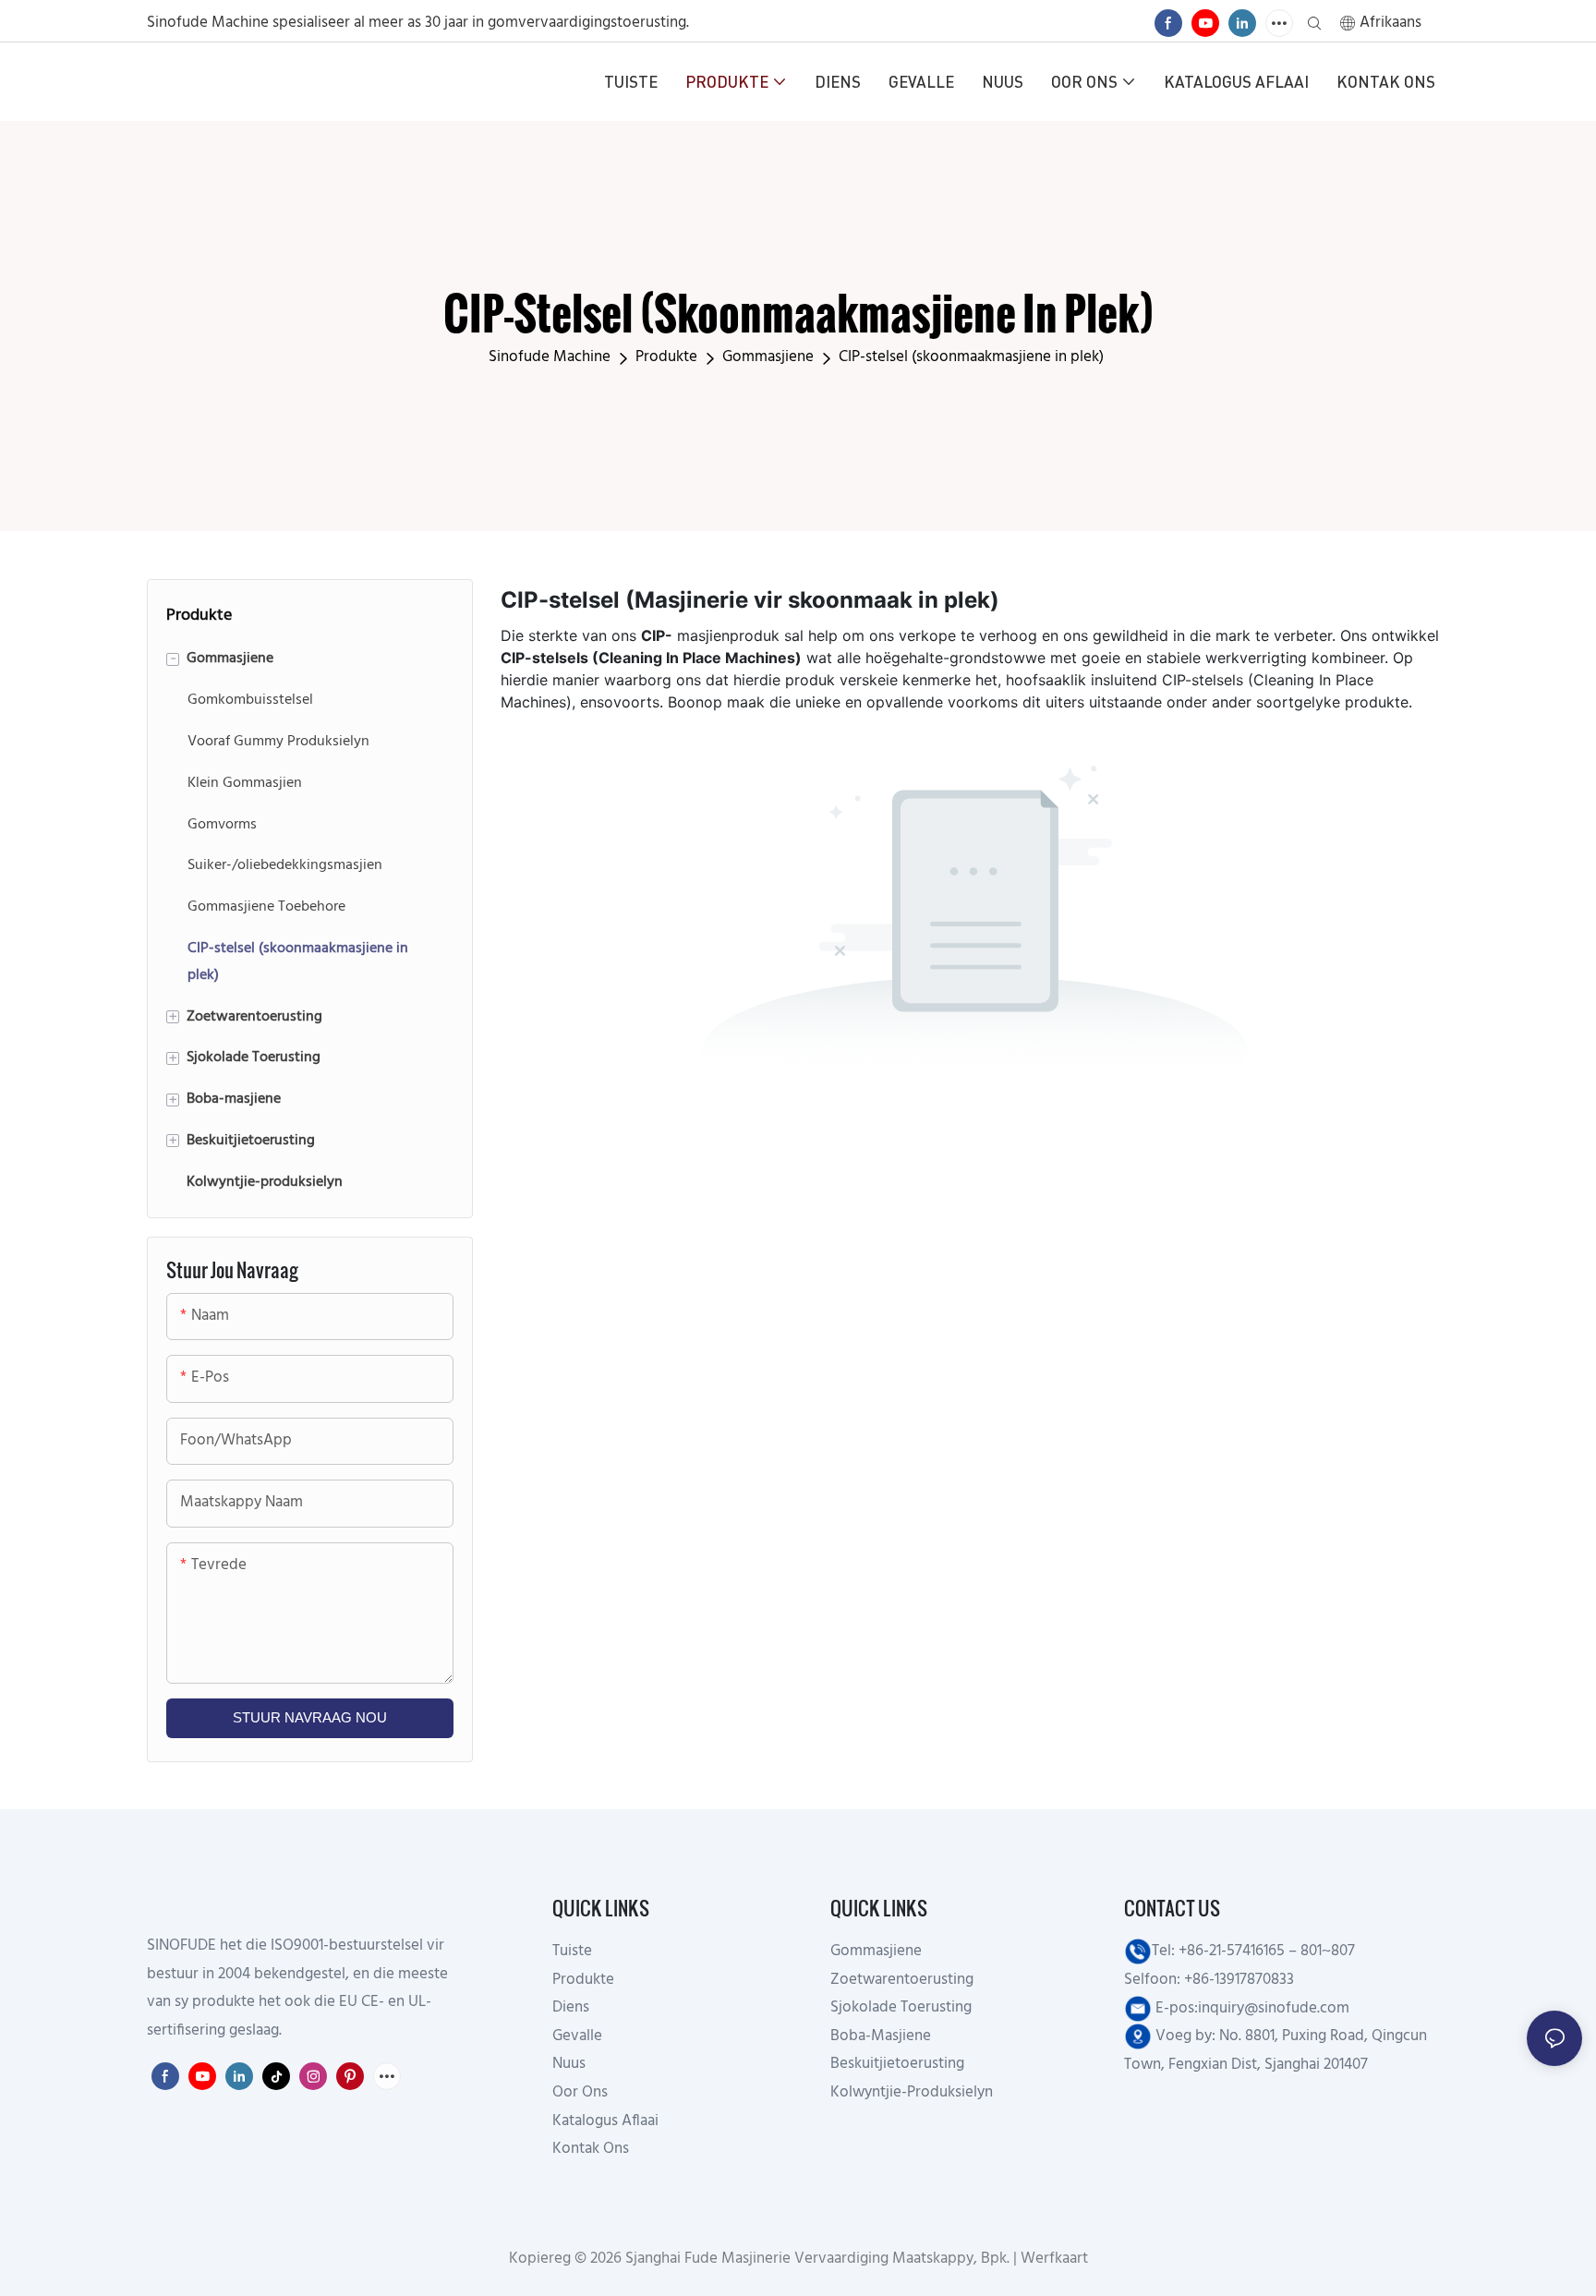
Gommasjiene (768, 357)
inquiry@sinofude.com (1274, 2008)
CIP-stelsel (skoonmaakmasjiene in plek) (971, 357)
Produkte (666, 357)
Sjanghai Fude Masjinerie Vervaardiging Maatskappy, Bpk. (816, 2259)
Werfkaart (1052, 2259)
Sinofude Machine (550, 357)
